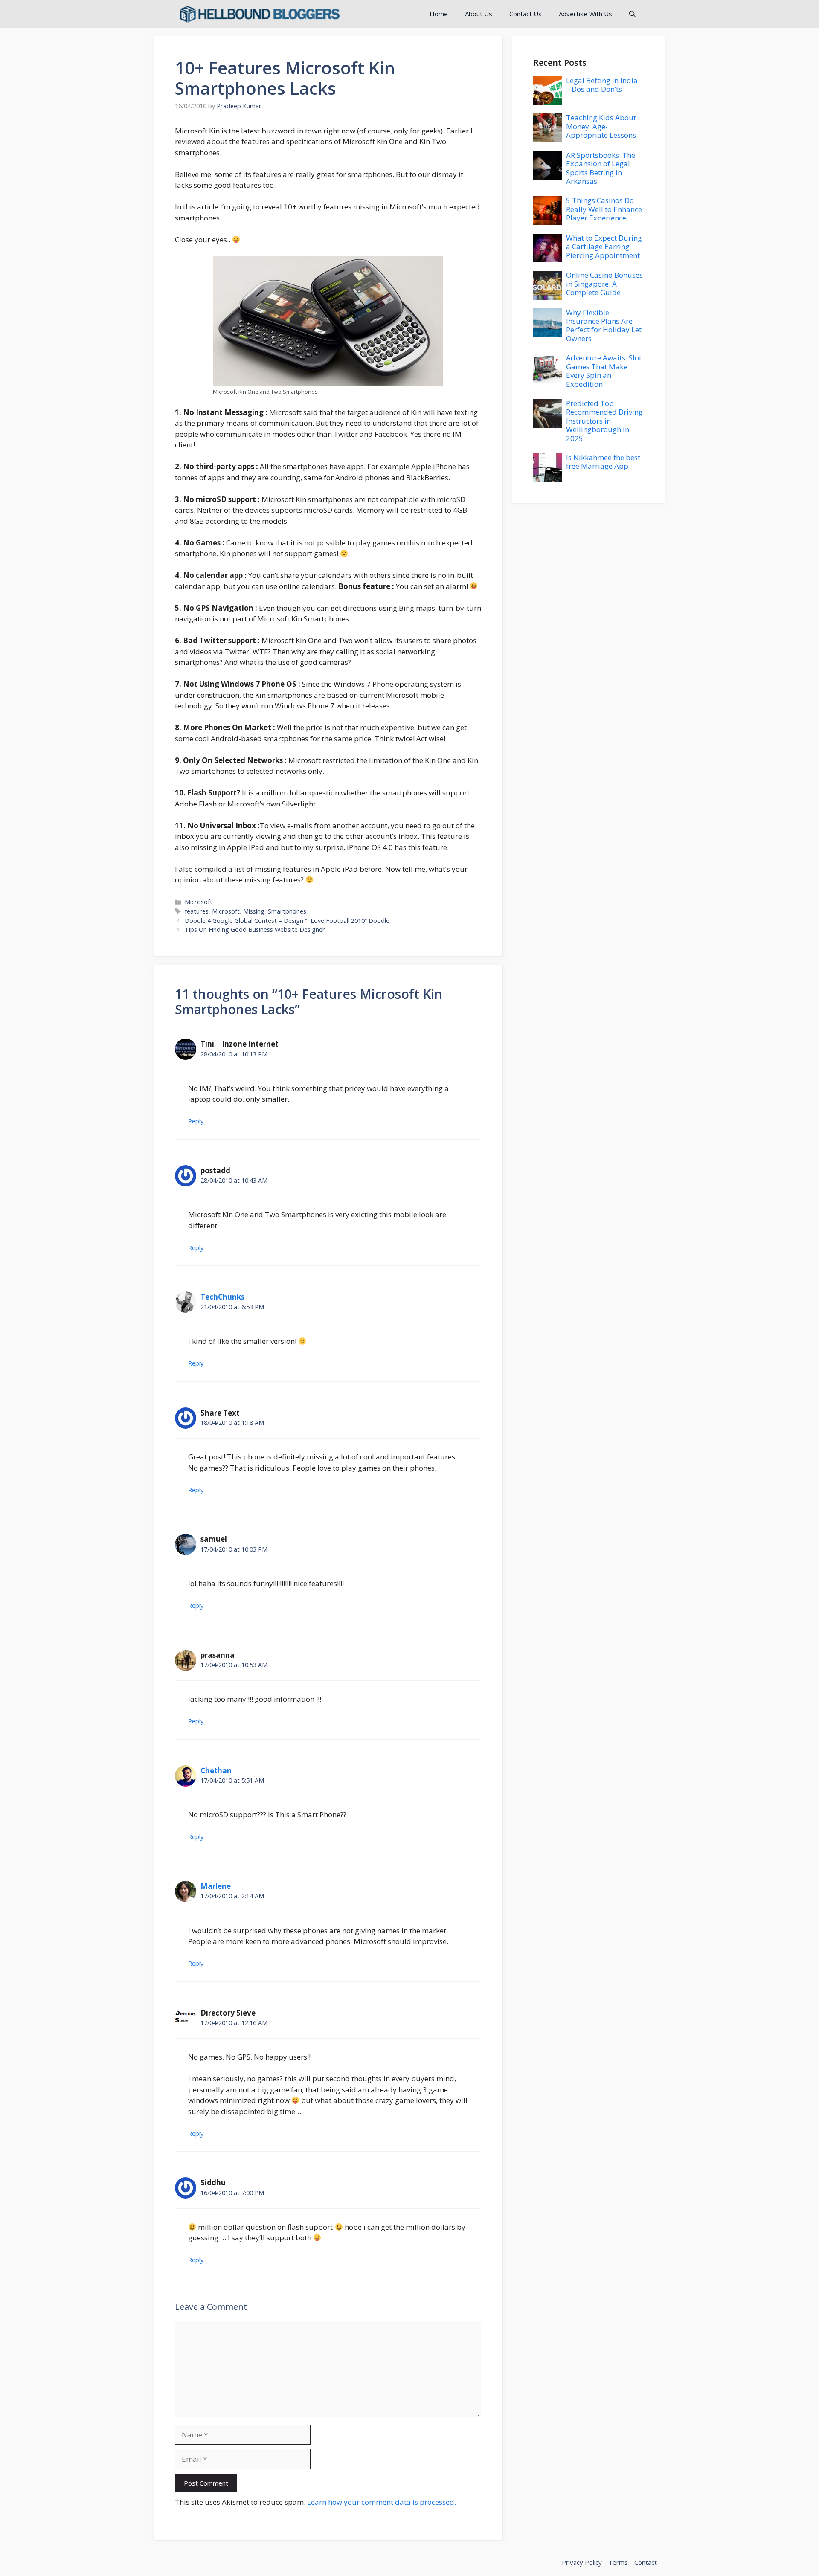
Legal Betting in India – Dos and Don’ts (602, 85)
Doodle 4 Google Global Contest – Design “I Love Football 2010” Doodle (287, 921)
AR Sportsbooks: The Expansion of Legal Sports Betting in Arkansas (601, 168)
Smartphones (287, 911)
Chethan (216, 1771)
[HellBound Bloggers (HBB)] (259, 14)
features (197, 911)
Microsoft (199, 902)
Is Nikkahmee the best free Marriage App (603, 462)
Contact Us (526, 14)
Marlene (216, 1886)
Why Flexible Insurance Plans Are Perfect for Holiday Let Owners (604, 325)
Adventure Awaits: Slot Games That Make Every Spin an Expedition (604, 371)
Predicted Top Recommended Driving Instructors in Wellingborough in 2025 (604, 421)
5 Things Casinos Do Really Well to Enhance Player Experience (604, 209)
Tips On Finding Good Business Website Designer (255, 930)
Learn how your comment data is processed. (382, 2502)
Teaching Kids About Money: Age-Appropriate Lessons (601, 126)
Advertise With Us (585, 14)
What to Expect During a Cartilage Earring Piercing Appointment (604, 247)
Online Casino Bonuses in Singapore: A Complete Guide (604, 284)
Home (439, 14)
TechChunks (222, 1297)
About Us (479, 14)
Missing (254, 911)
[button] (632, 14)
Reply (196, 1121)
